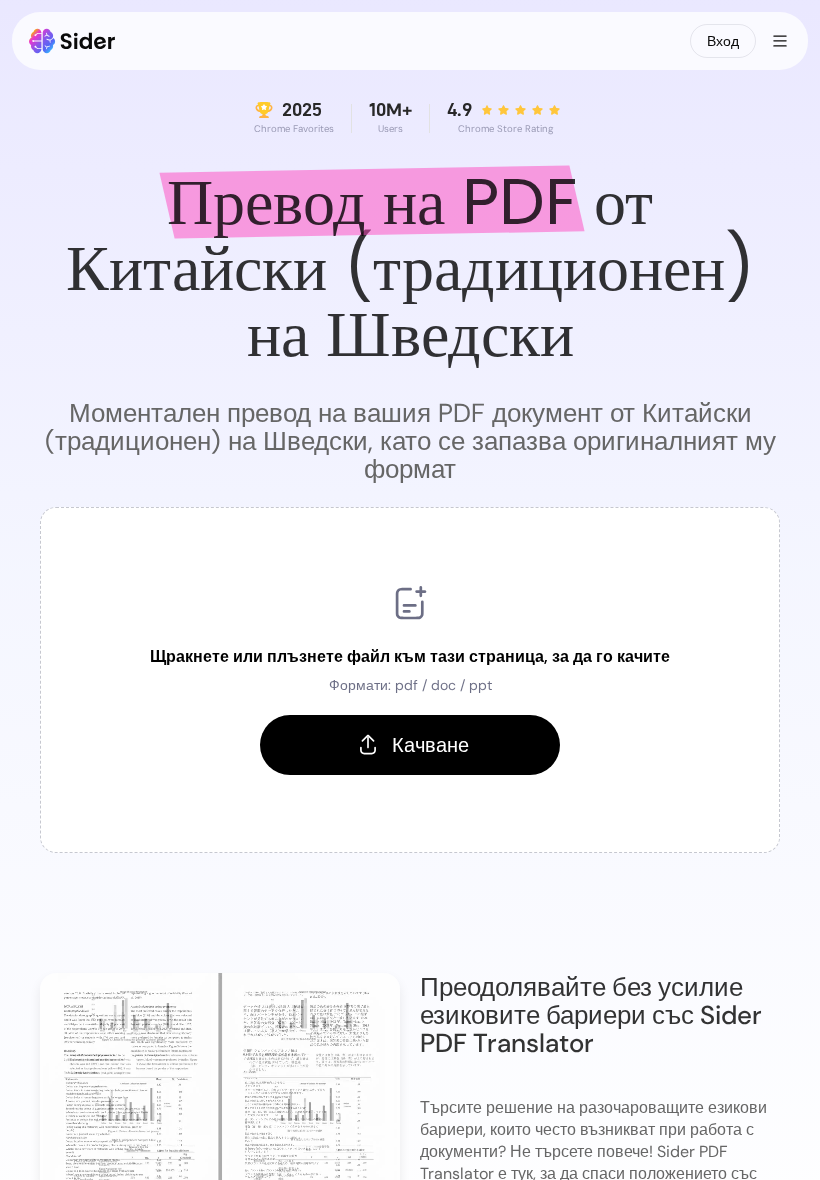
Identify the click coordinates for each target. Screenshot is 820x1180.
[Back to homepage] (72, 41)
